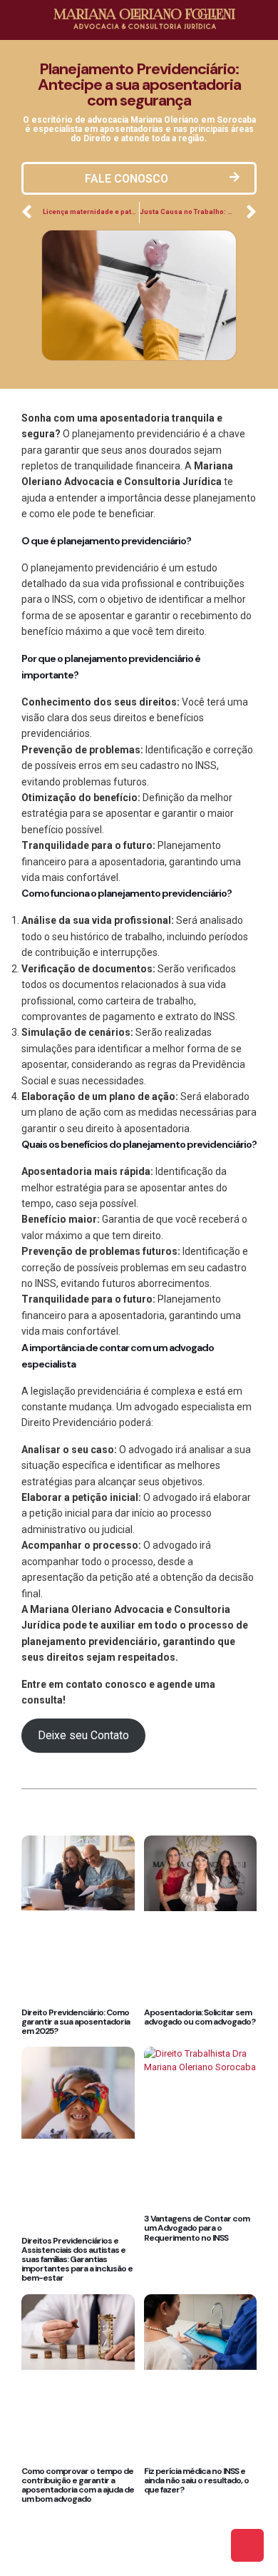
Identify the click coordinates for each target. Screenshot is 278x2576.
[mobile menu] (259, 21)
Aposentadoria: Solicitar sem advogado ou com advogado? (200, 2017)
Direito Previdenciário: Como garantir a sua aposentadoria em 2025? (76, 2022)
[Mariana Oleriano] (144, 18)
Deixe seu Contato (83, 1735)
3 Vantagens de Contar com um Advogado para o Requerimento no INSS (197, 2228)
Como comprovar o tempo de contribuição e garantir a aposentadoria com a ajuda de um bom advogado (78, 2485)
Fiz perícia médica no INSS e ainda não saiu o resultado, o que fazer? (196, 2480)
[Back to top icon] (247, 2545)
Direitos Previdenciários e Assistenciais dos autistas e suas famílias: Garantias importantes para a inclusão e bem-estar (77, 2260)
